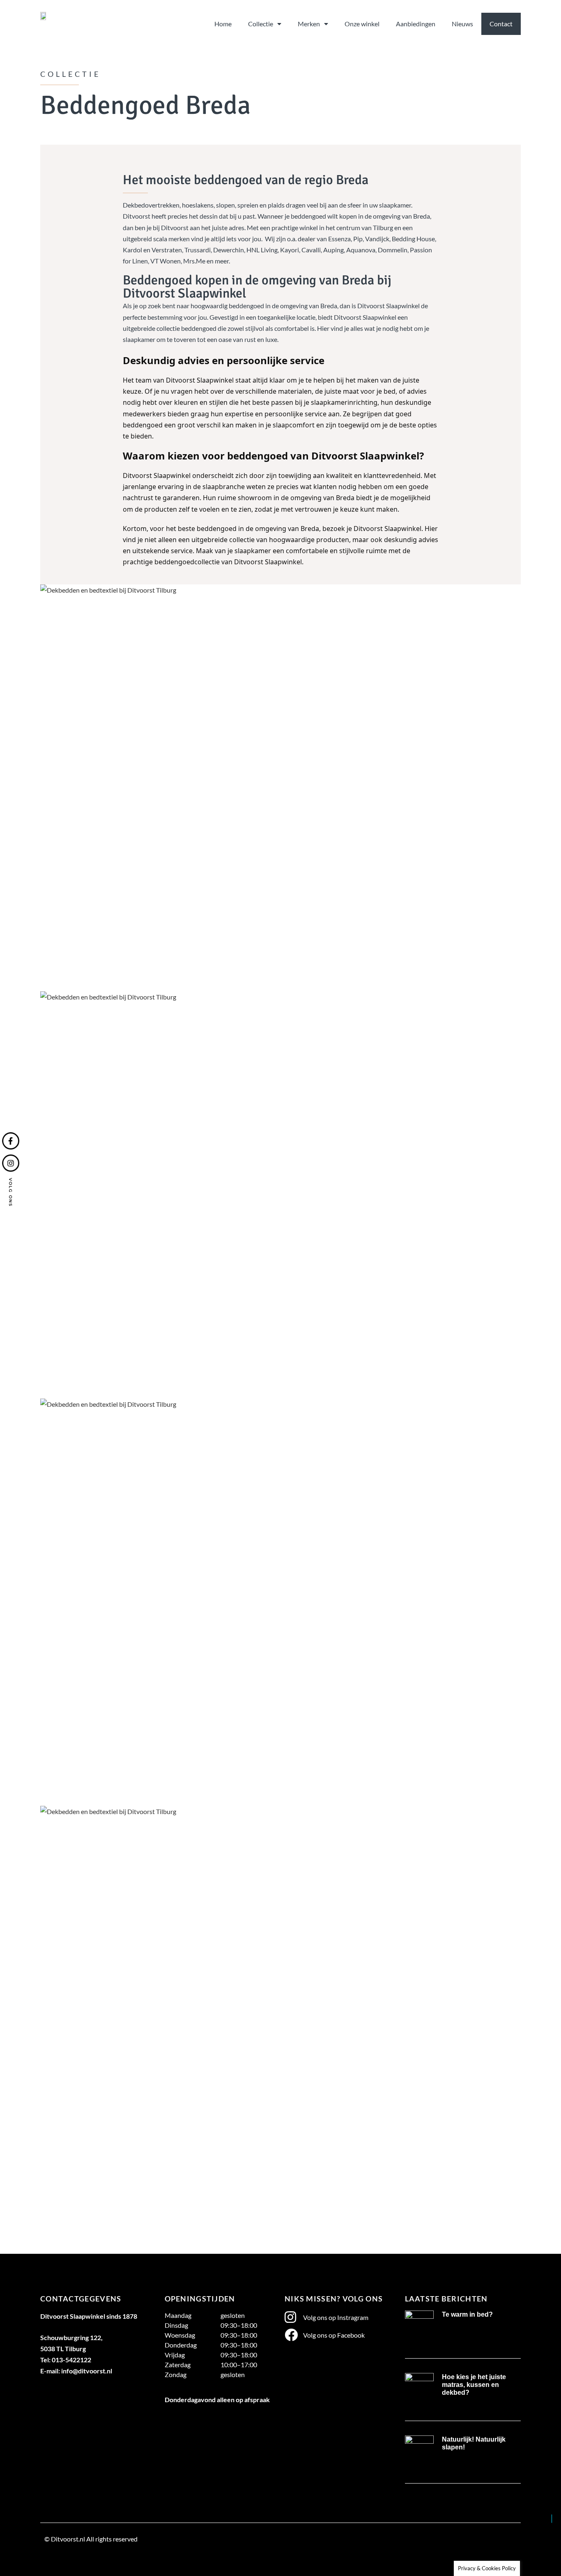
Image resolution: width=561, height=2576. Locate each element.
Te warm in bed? (467, 2314)
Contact (501, 24)
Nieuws (462, 24)
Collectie (261, 24)
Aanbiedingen (416, 24)
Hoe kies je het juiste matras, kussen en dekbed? (474, 2385)
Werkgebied (62, 2558)
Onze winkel (362, 24)
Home (223, 24)
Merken (309, 24)
